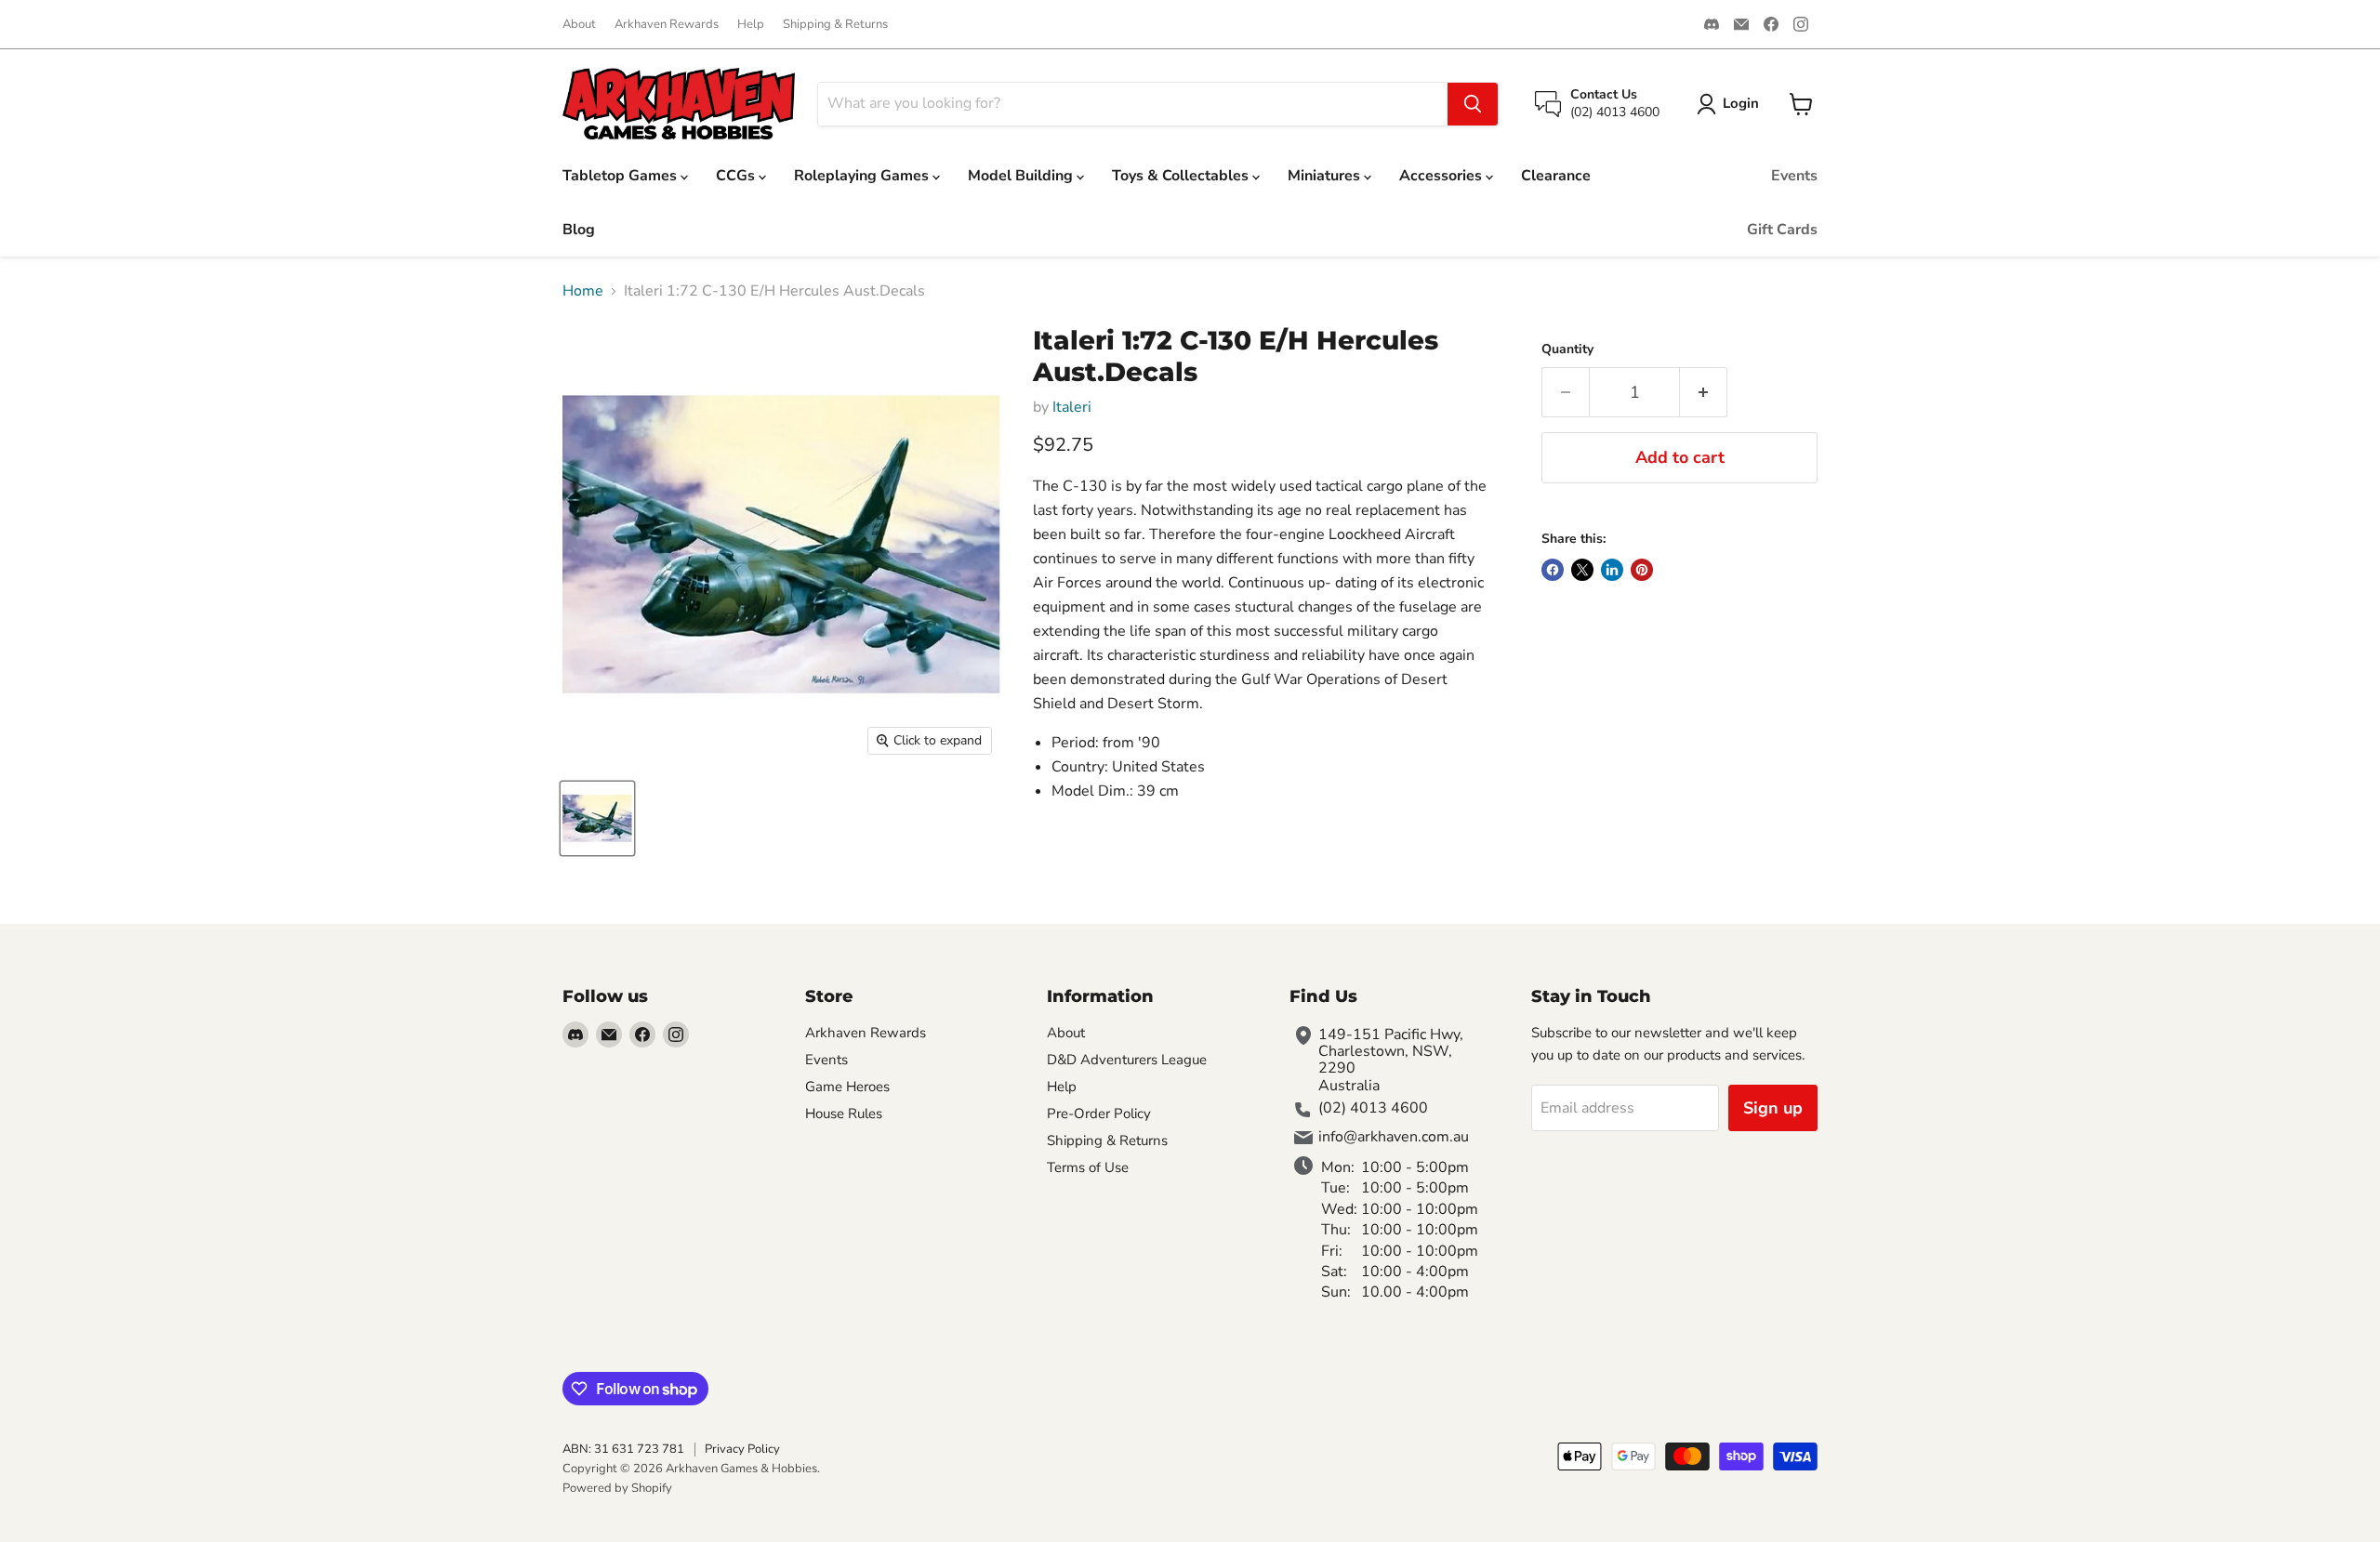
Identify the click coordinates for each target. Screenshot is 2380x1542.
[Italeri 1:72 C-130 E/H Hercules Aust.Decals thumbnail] (597, 818)
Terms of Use (1088, 1167)
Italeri (1072, 407)
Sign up (1773, 1108)
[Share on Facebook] (1553, 570)
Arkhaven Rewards (667, 25)
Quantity (1567, 349)
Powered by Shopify (617, 1488)
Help (751, 25)
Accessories (1442, 176)
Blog (579, 230)
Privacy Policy (742, 1449)
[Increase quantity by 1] (1704, 393)
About (579, 25)
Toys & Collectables (1182, 176)
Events (1794, 176)
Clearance (1556, 176)
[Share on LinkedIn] (1612, 570)
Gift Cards (1782, 230)
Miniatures (1326, 176)
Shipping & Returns (835, 25)
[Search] (1473, 104)
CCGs (737, 176)
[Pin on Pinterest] (1642, 570)
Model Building (1022, 176)
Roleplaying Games (863, 176)
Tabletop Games (621, 176)
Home (583, 291)
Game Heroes (847, 1087)
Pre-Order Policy (1099, 1114)
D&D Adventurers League (1127, 1060)
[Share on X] (1582, 570)
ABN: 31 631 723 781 (623, 1449)
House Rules (844, 1114)
